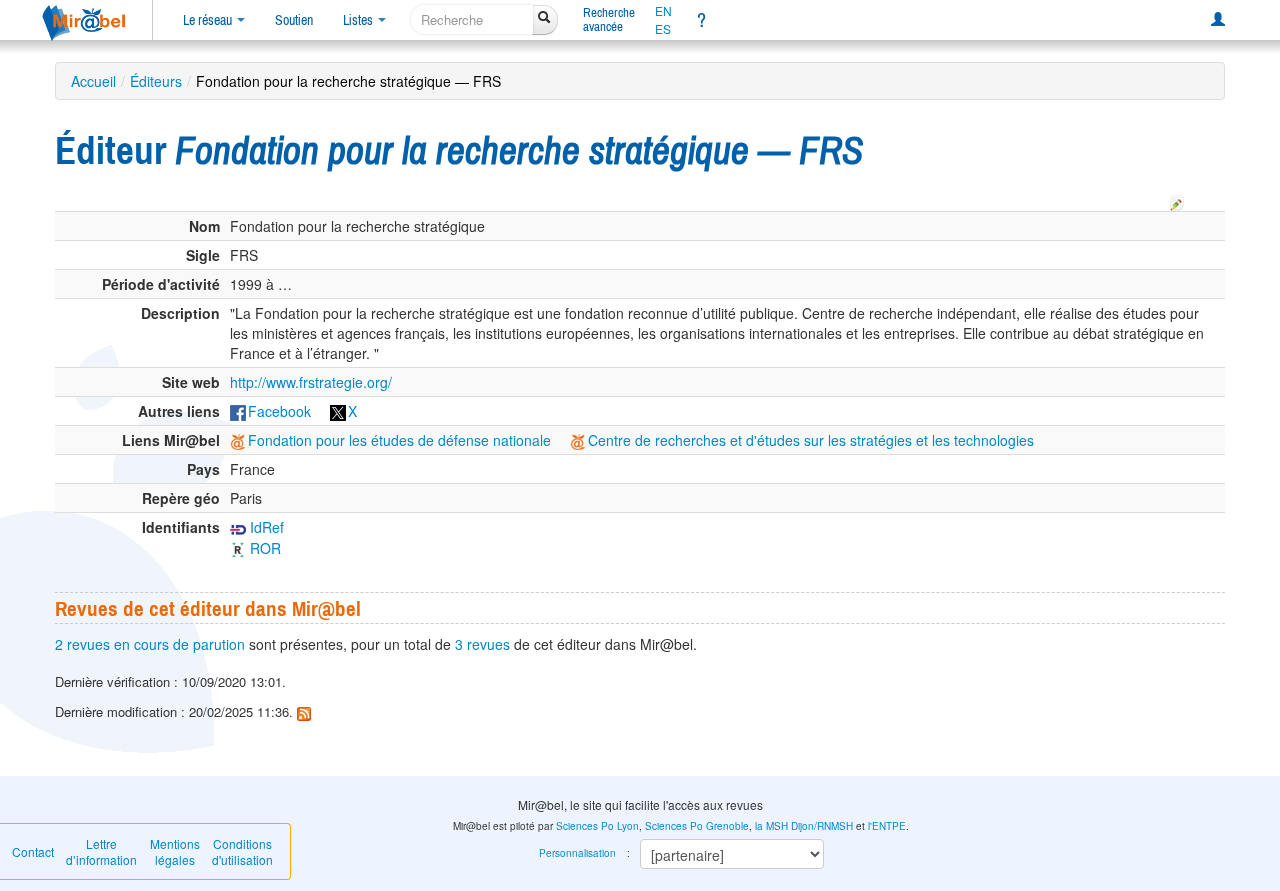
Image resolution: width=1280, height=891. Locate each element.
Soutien (294, 20)
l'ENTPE (887, 826)
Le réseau (209, 20)
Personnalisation (577, 853)
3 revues (482, 644)
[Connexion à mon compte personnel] (1218, 20)
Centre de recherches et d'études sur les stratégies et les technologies (811, 440)
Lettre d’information (101, 851)
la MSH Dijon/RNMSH (804, 826)
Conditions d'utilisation (242, 851)
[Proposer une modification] (1177, 200)
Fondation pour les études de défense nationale (399, 440)
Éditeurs (156, 81)
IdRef (265, 527)
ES (663, 29)
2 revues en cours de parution (150, 644)
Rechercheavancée (609, 19)
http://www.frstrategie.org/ (311, 382)
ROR (263, 548)
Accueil (93, 81)
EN (663, 11)
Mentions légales (175, 851)
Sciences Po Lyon (597, 826)
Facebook (279, 411)
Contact (33, 851)
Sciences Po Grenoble (697, 826)
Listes (359, 20)
